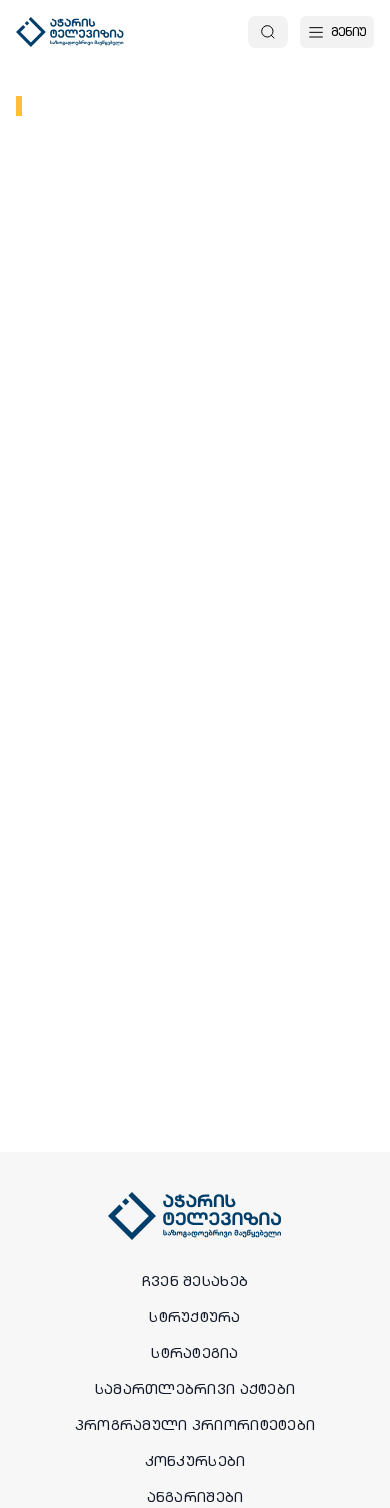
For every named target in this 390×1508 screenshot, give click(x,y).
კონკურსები (195, 1461)
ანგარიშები (195, 1497)
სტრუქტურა (195, 1317)
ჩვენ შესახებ (195, 1281)
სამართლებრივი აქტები (195, 1389)
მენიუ (348, 31)
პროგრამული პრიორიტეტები (195, 1425)
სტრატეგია (195, 1353)
